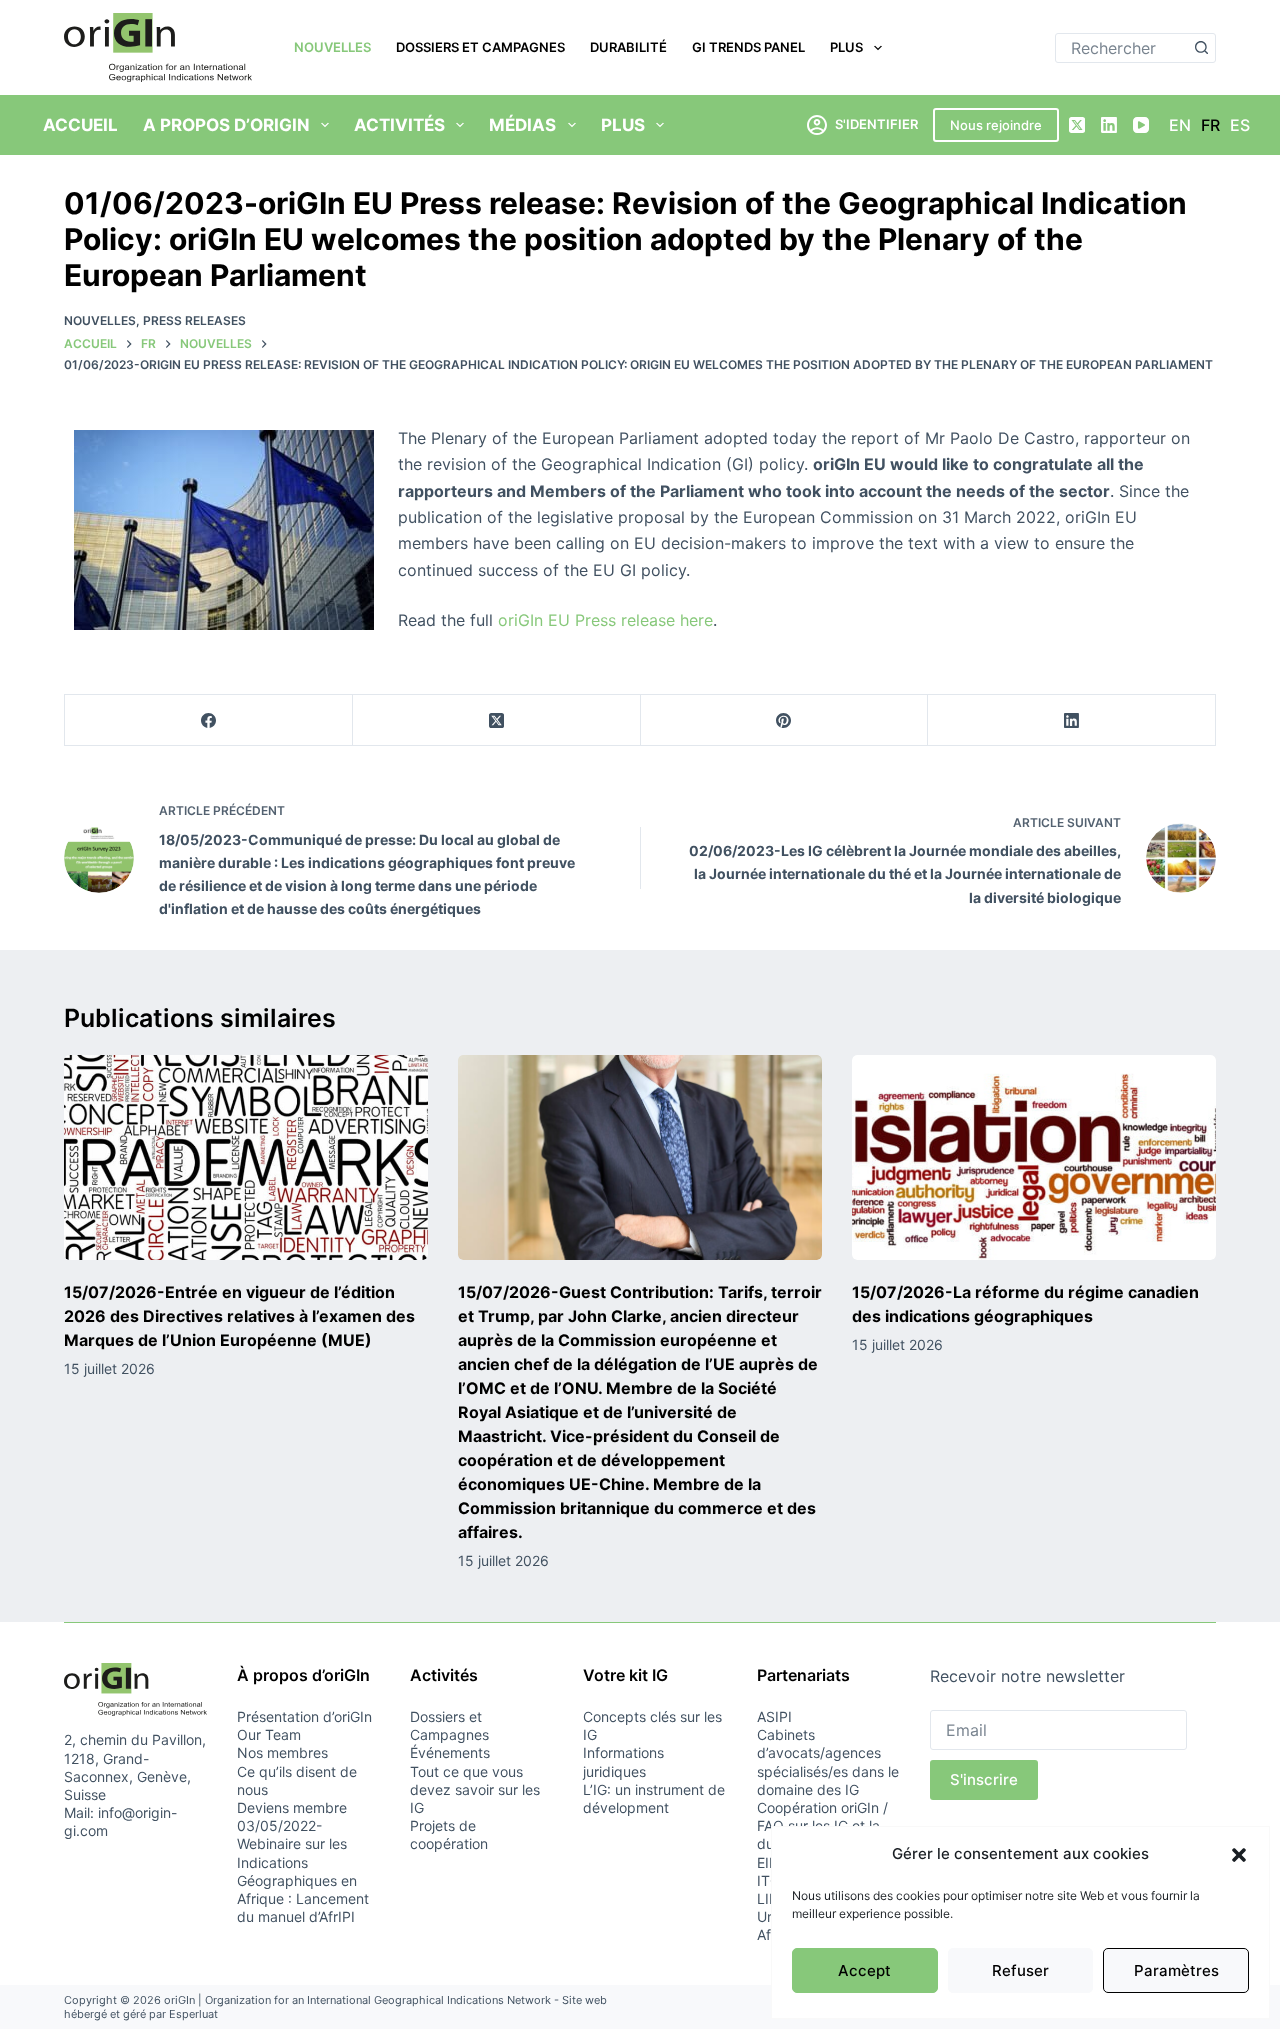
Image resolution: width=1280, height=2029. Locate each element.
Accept (864, 1970)
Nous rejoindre (996, 125)
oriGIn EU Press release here (605, 620)
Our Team (269, 1734)
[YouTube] (1141, 125)
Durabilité (628, 47)
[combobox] (1121, 48)
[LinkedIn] (1109, 125)
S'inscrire (984, 1779)
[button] (1239, 1855)
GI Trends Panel (748, 47)
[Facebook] (209, 720)
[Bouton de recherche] (1201, 48)
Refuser (1020, 1970)
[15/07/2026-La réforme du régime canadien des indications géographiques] (1034, 1157)
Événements (450, 1752)
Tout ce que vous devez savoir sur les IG (475, 1789)
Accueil (80, 125)
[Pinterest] (785, 720)
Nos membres (282, 1752)
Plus (846, 47)
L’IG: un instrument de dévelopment (654, 1798)
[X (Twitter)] (1077, 125)
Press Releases (194, 320)
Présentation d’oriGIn (304, 1716)
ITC (768, 1880)
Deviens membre (292, 1807)
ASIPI (774, 1716)
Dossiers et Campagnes (480, 47)
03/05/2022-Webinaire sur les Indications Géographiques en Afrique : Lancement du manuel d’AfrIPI (303, 1871)
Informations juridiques (623, 1761)
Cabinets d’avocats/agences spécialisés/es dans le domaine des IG (828, 1762)
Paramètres (1176, 1970)
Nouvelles (332, 47)
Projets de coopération (449, 1834)
